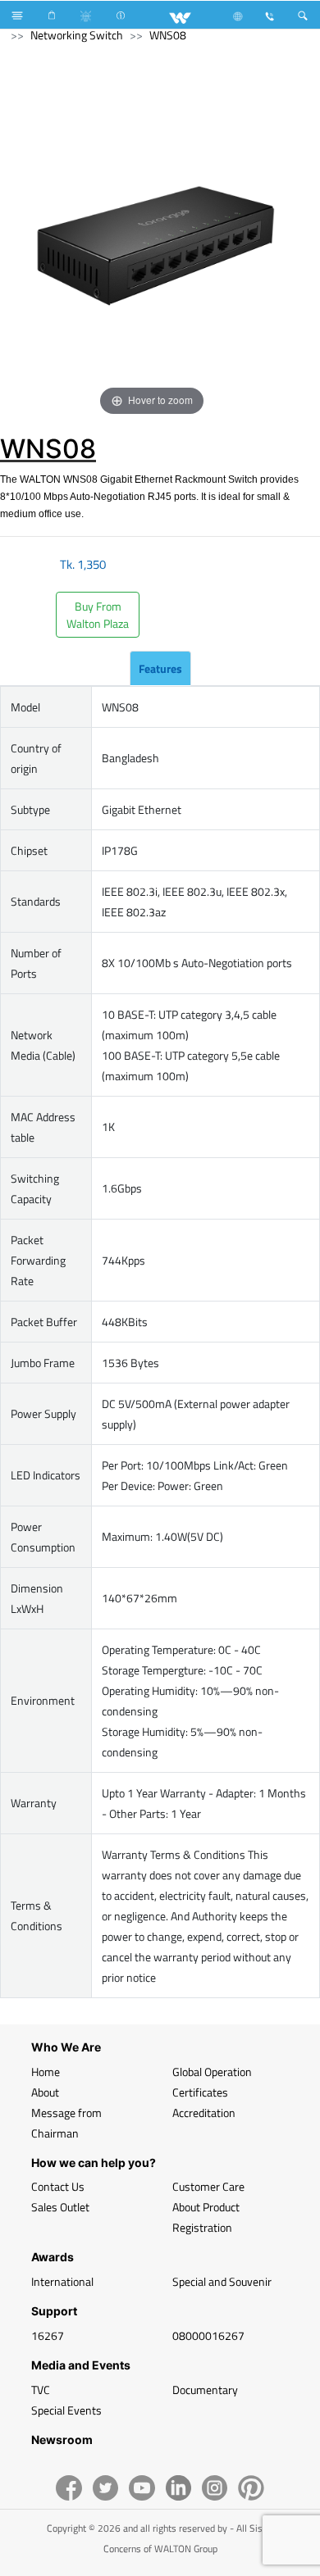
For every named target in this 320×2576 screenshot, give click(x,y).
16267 (48, 2335)
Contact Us (58, 2186)
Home (46, 2072)
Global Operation (212, 2072)
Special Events (66, 2410)
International (62, 2281)
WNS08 (168, 35)
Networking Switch (77, 35)
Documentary (205, 2390)
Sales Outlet (60, 2207)
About (45, 2092)
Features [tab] (160, 668)
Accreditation (204, 2113)
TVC (41, 2390)
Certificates (200, 2092)
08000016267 (208, 2335)
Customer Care (208, 2186)
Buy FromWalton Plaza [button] (98, 615)
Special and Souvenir (222, 2281)
